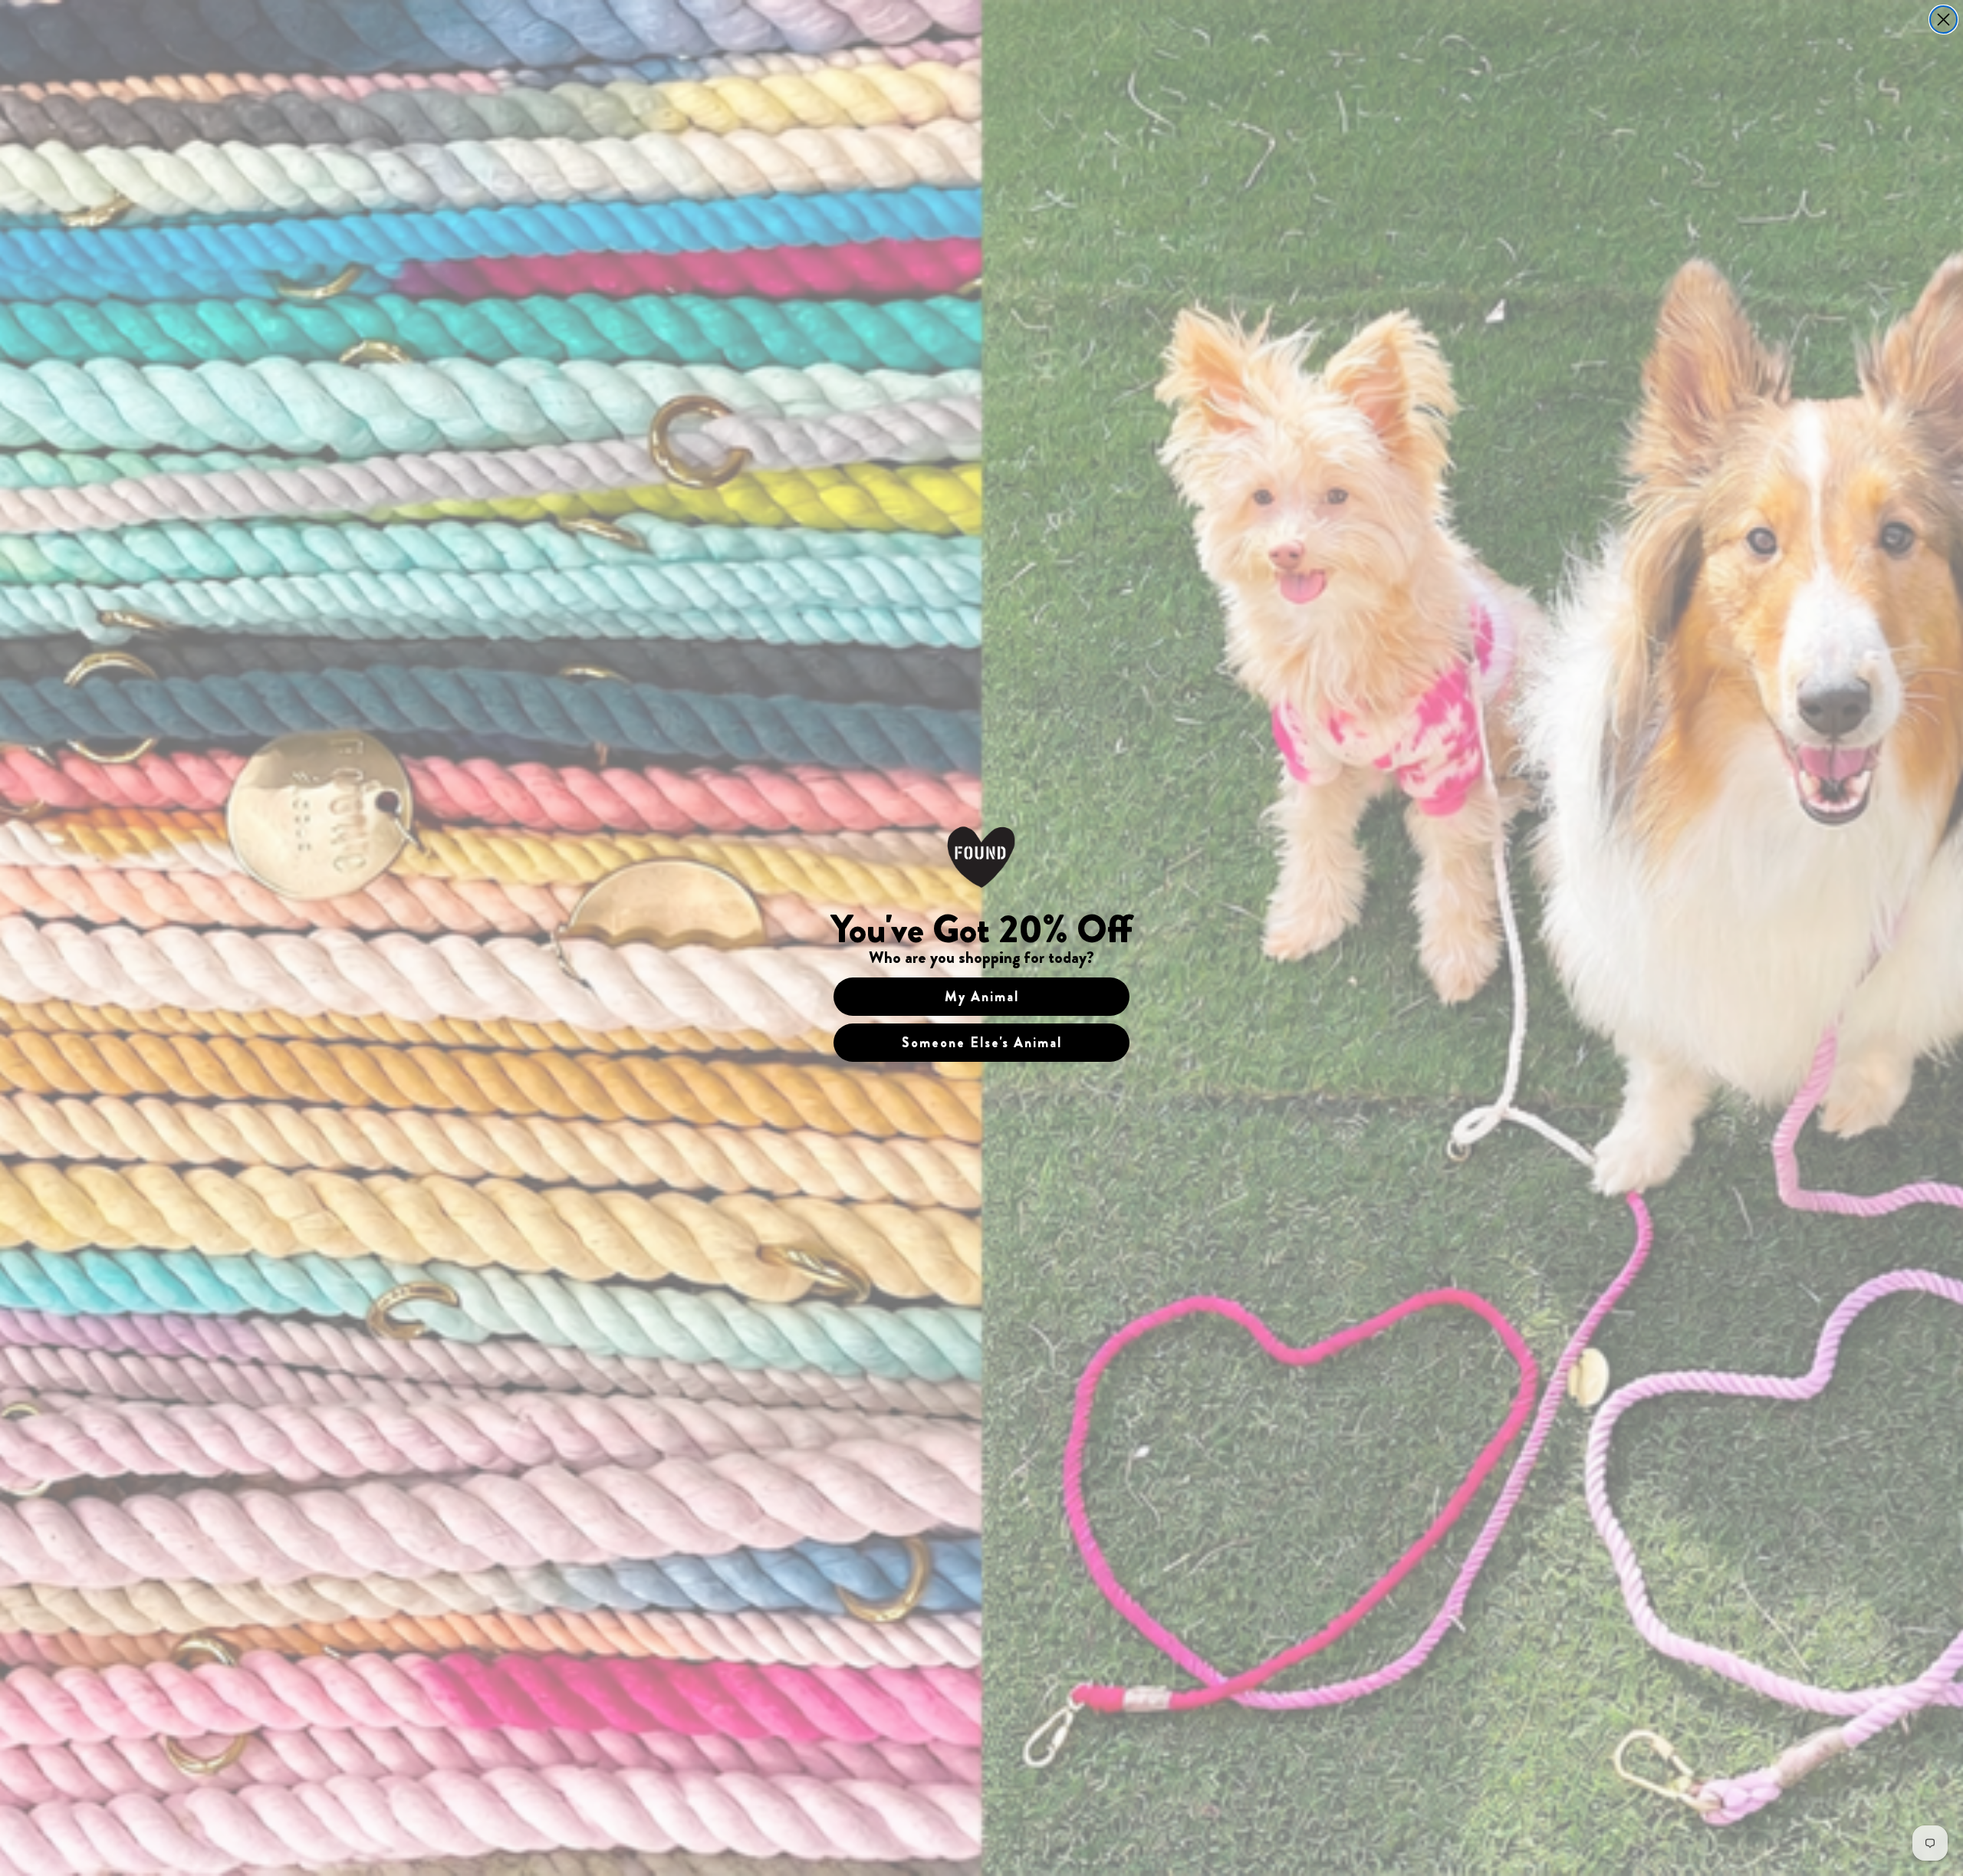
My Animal (982, 997)
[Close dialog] (1943, 20)
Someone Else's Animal (982, 1043)
